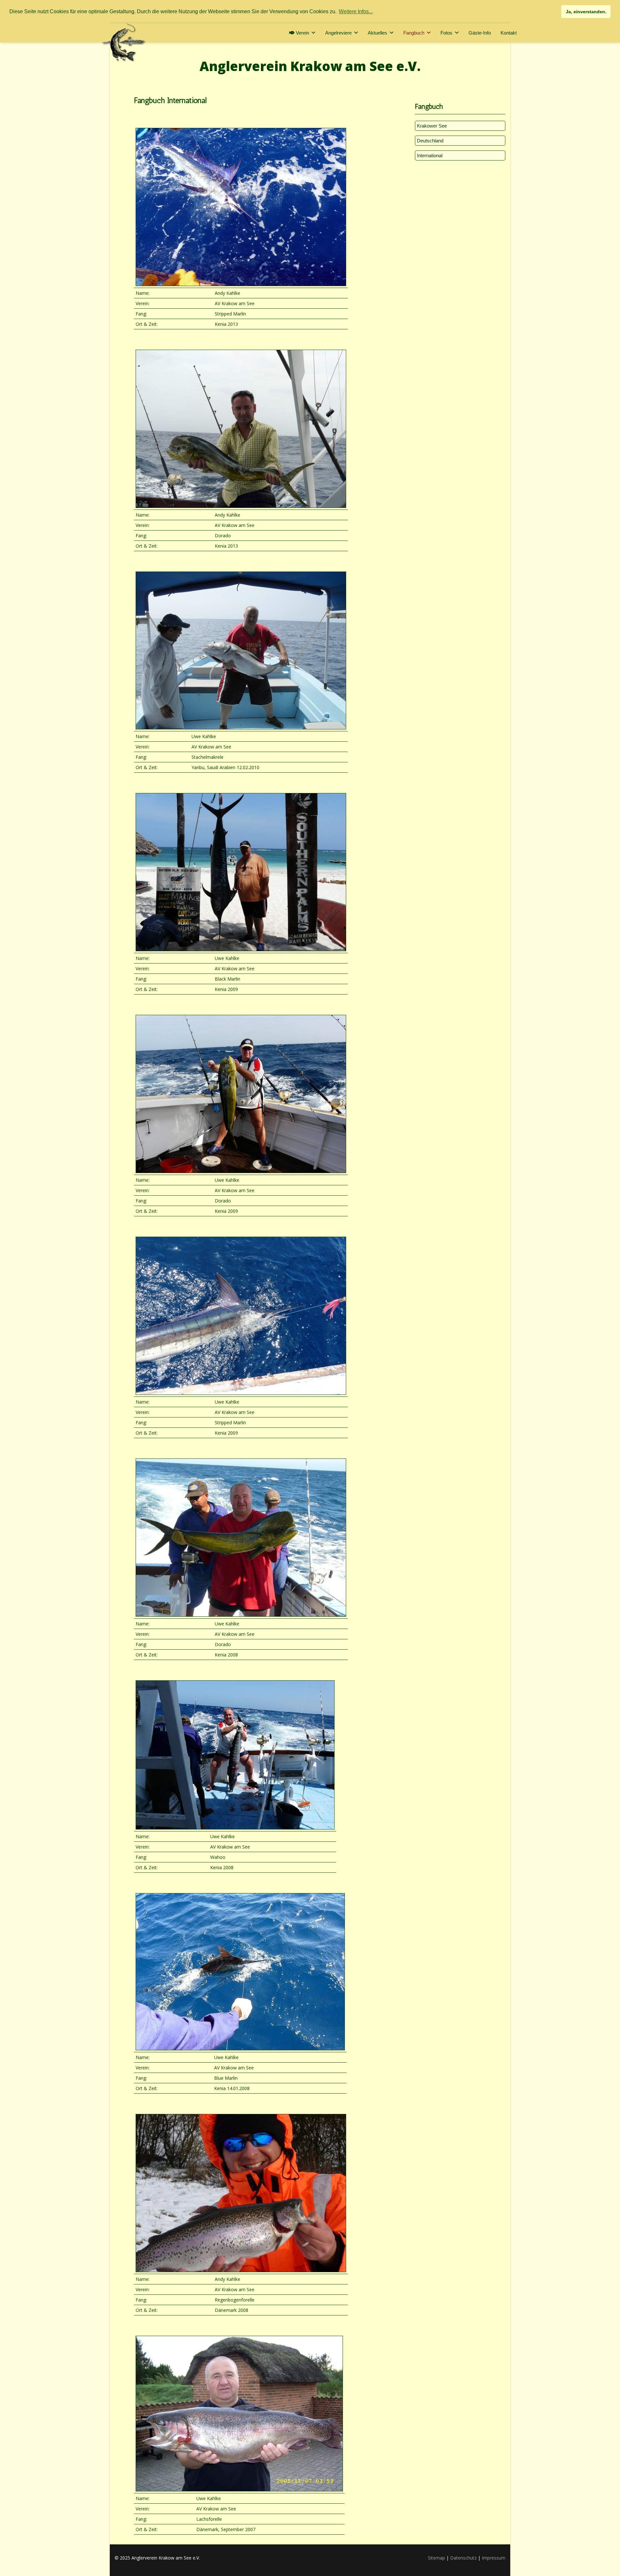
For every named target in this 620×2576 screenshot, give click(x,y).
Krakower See (432, 126)
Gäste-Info (480, 33)
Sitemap (436, 2558)
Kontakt (509, 33)
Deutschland (430, 141)
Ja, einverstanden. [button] (586, 12)
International (430, 155)
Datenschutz (463, 2558)
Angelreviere (338, 33)
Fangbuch (414, 33)
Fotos (446, 33)
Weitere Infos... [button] (356, 11)
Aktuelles (377, 33)
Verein (302, 33)
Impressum (494, 2558)
